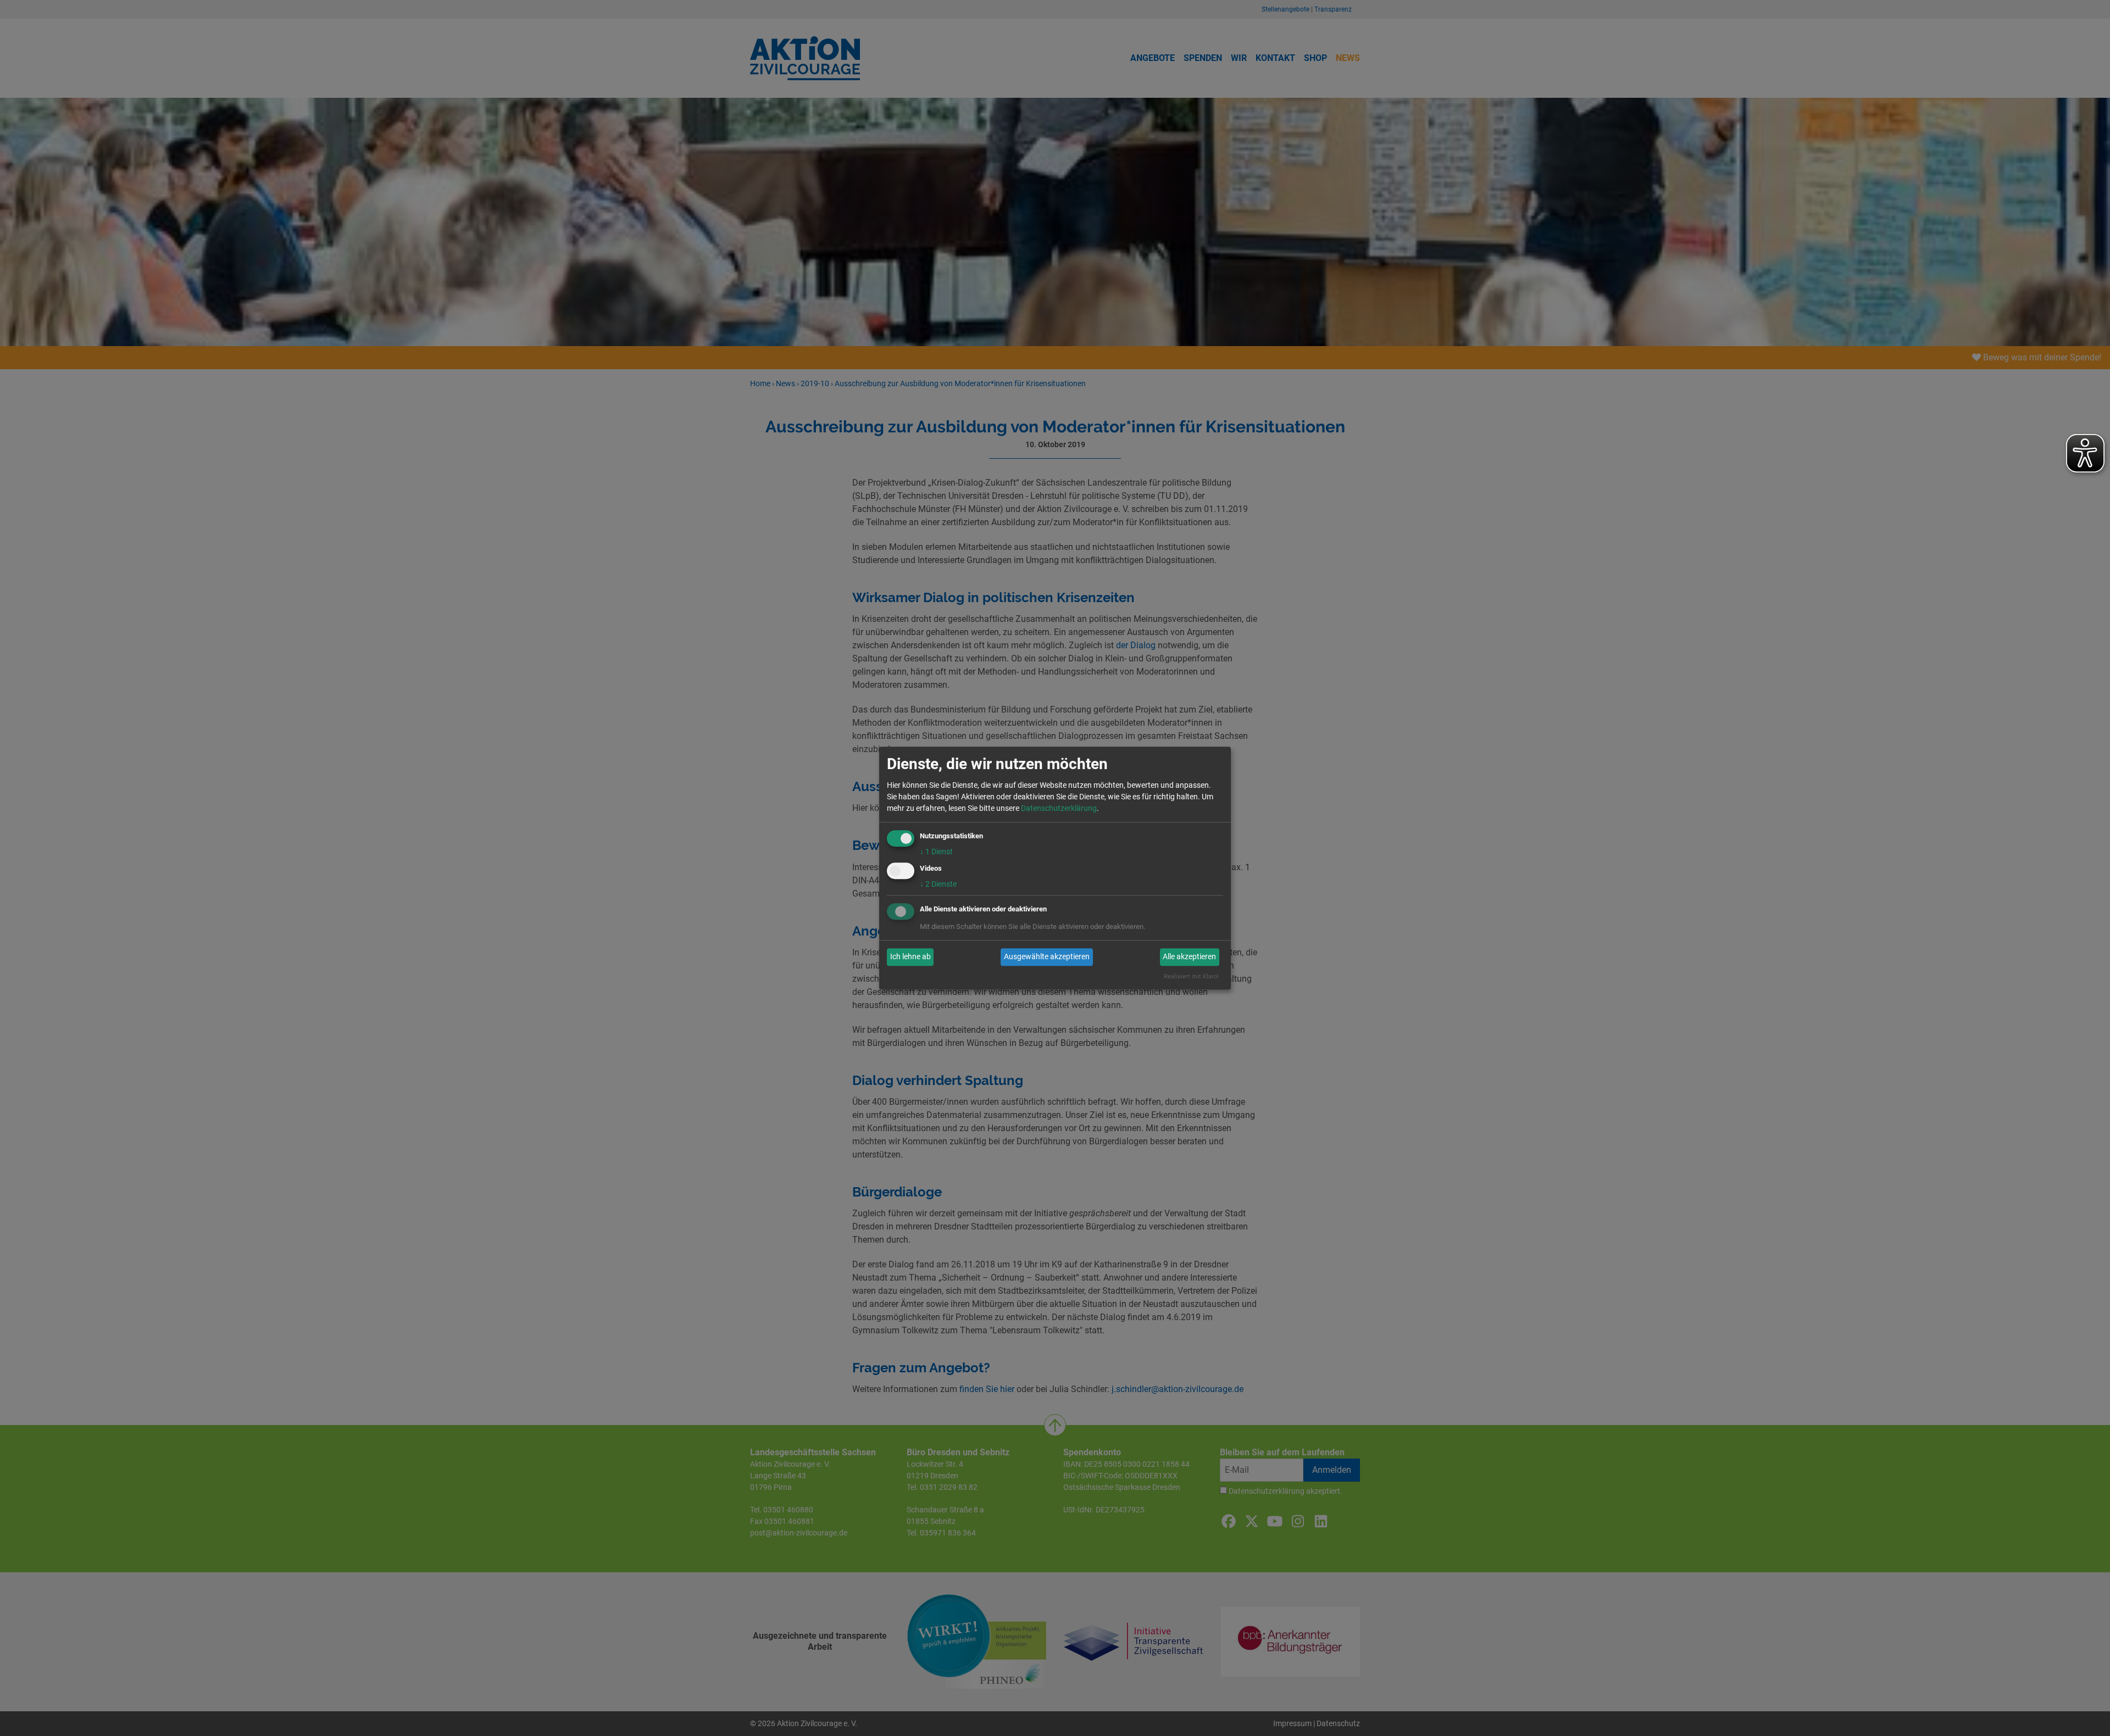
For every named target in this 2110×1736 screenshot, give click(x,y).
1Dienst (936, 852)
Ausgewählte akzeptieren (1047, 957)
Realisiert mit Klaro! (1191, 977)
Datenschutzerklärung (1059, 808)
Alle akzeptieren (1189, 957)
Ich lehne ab (910, 957)
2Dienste (938, 884)
